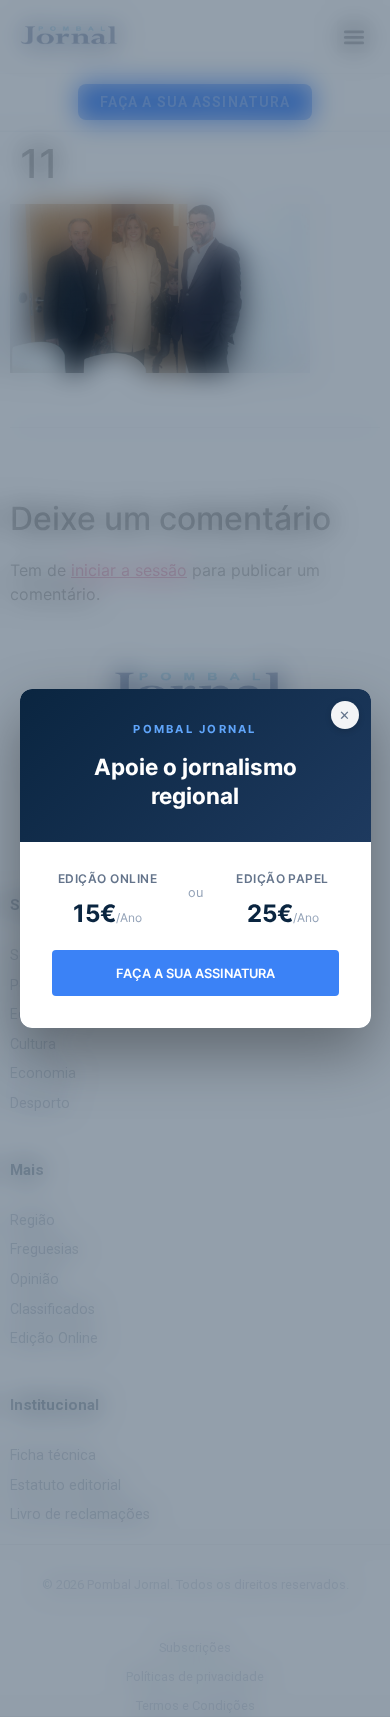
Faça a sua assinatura (195, 973)
